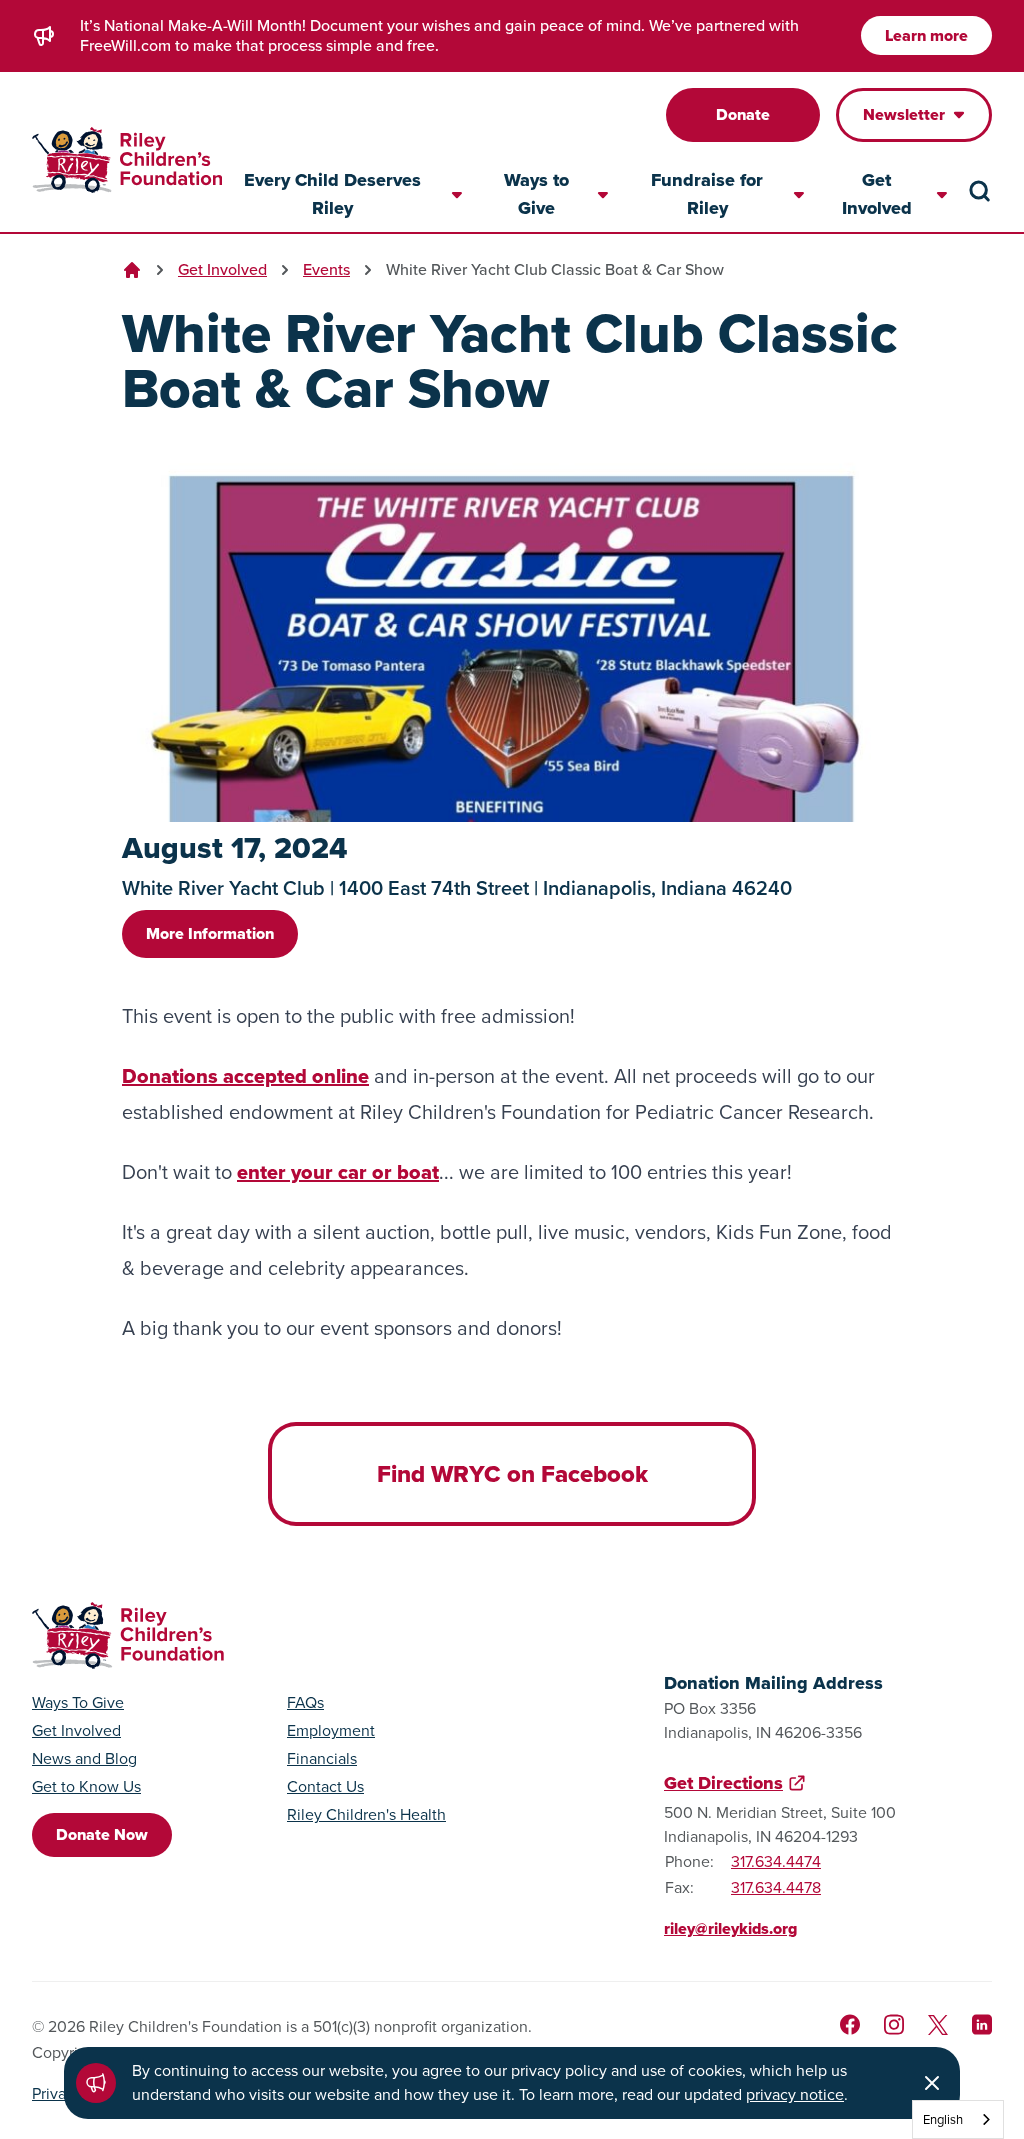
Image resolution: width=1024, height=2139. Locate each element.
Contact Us (325, 1787)
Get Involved (222, 269)
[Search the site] (980, 191)
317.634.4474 (776, 1861)
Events (326, 269)
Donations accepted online (245, 1076)
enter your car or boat (338, 1172)
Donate (743, 114)
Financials (322, 1759)
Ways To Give (78, 1703)
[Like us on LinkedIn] (982, 2024)
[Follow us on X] (938, 2025)
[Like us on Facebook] (850, 2024)
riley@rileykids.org (730, 1928)
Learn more (926, 35)
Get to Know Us (86, 1787)
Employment (331, 1731)
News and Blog (84, 1759)
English (943, 2119)
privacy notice (795, 2094)
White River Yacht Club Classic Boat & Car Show (555, 269)
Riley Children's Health (366, 1815)
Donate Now (102, 1834)
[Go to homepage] (127, 160)
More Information (210, 933)
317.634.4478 (776, 1887)
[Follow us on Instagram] (894, 2024)
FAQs (305, 1703)
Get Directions (723, 1783)
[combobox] (958, 2119)
